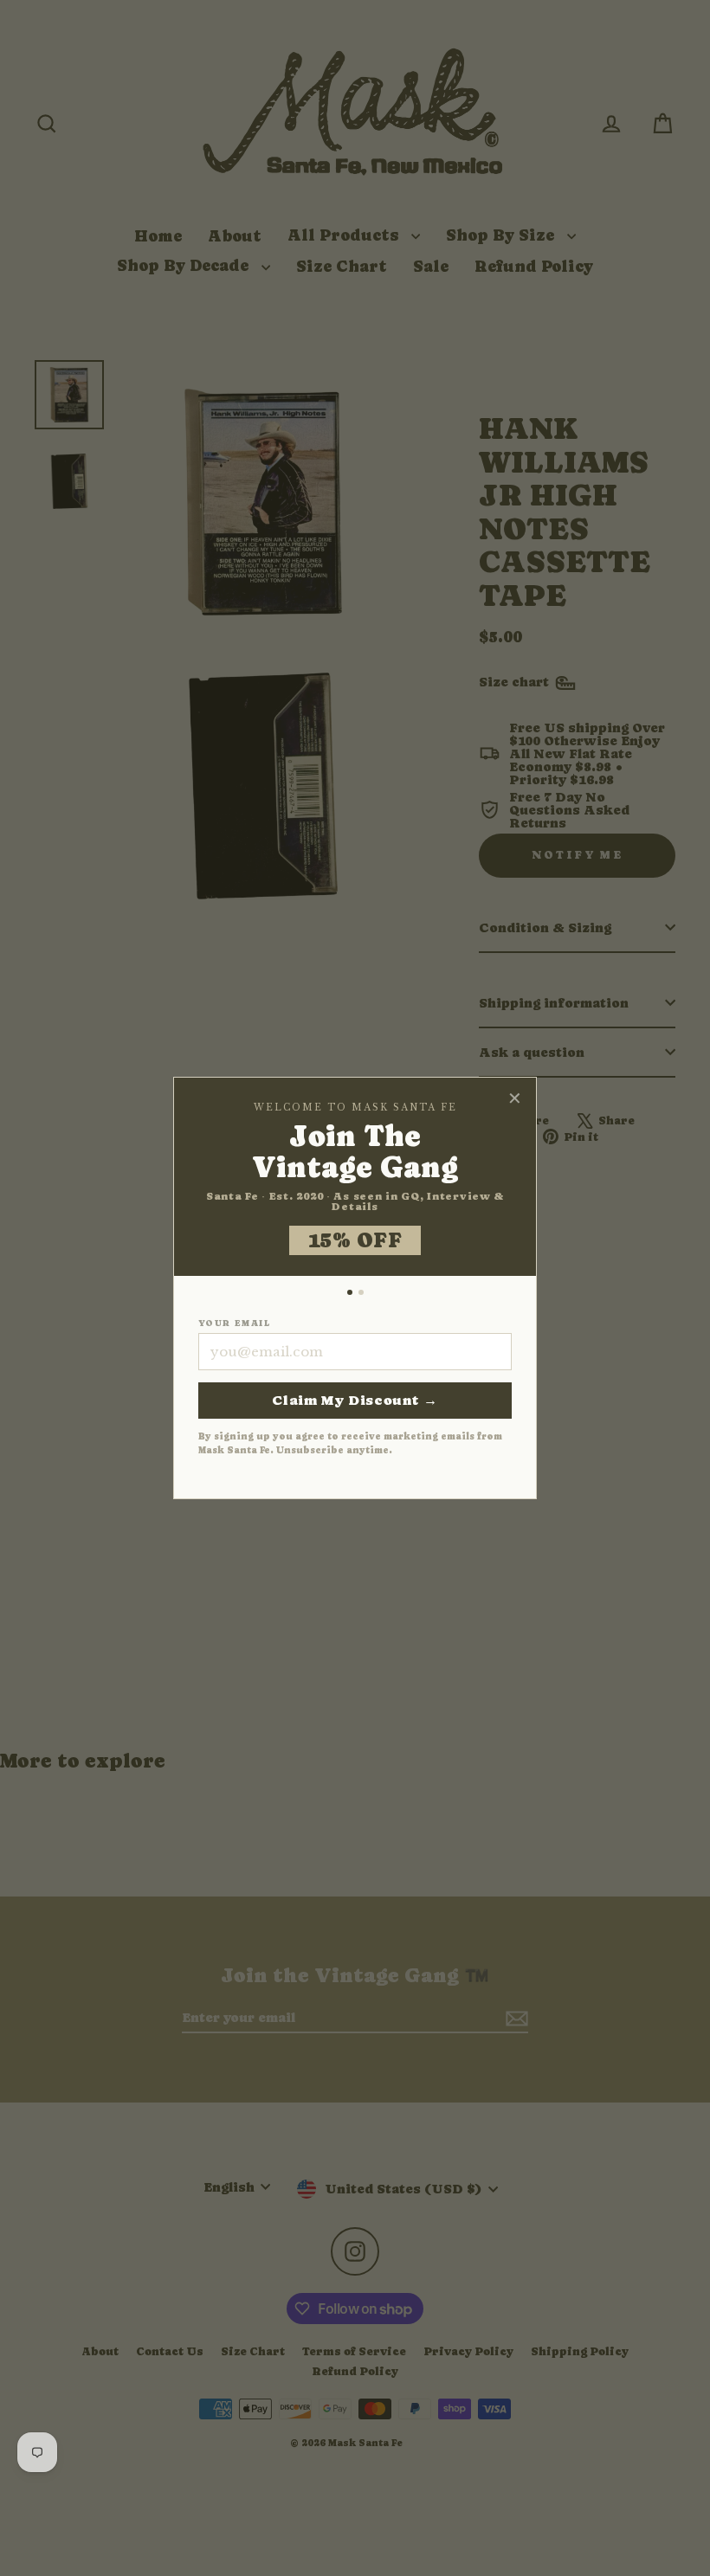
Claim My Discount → (355, 1400)
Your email (234, 1323)
